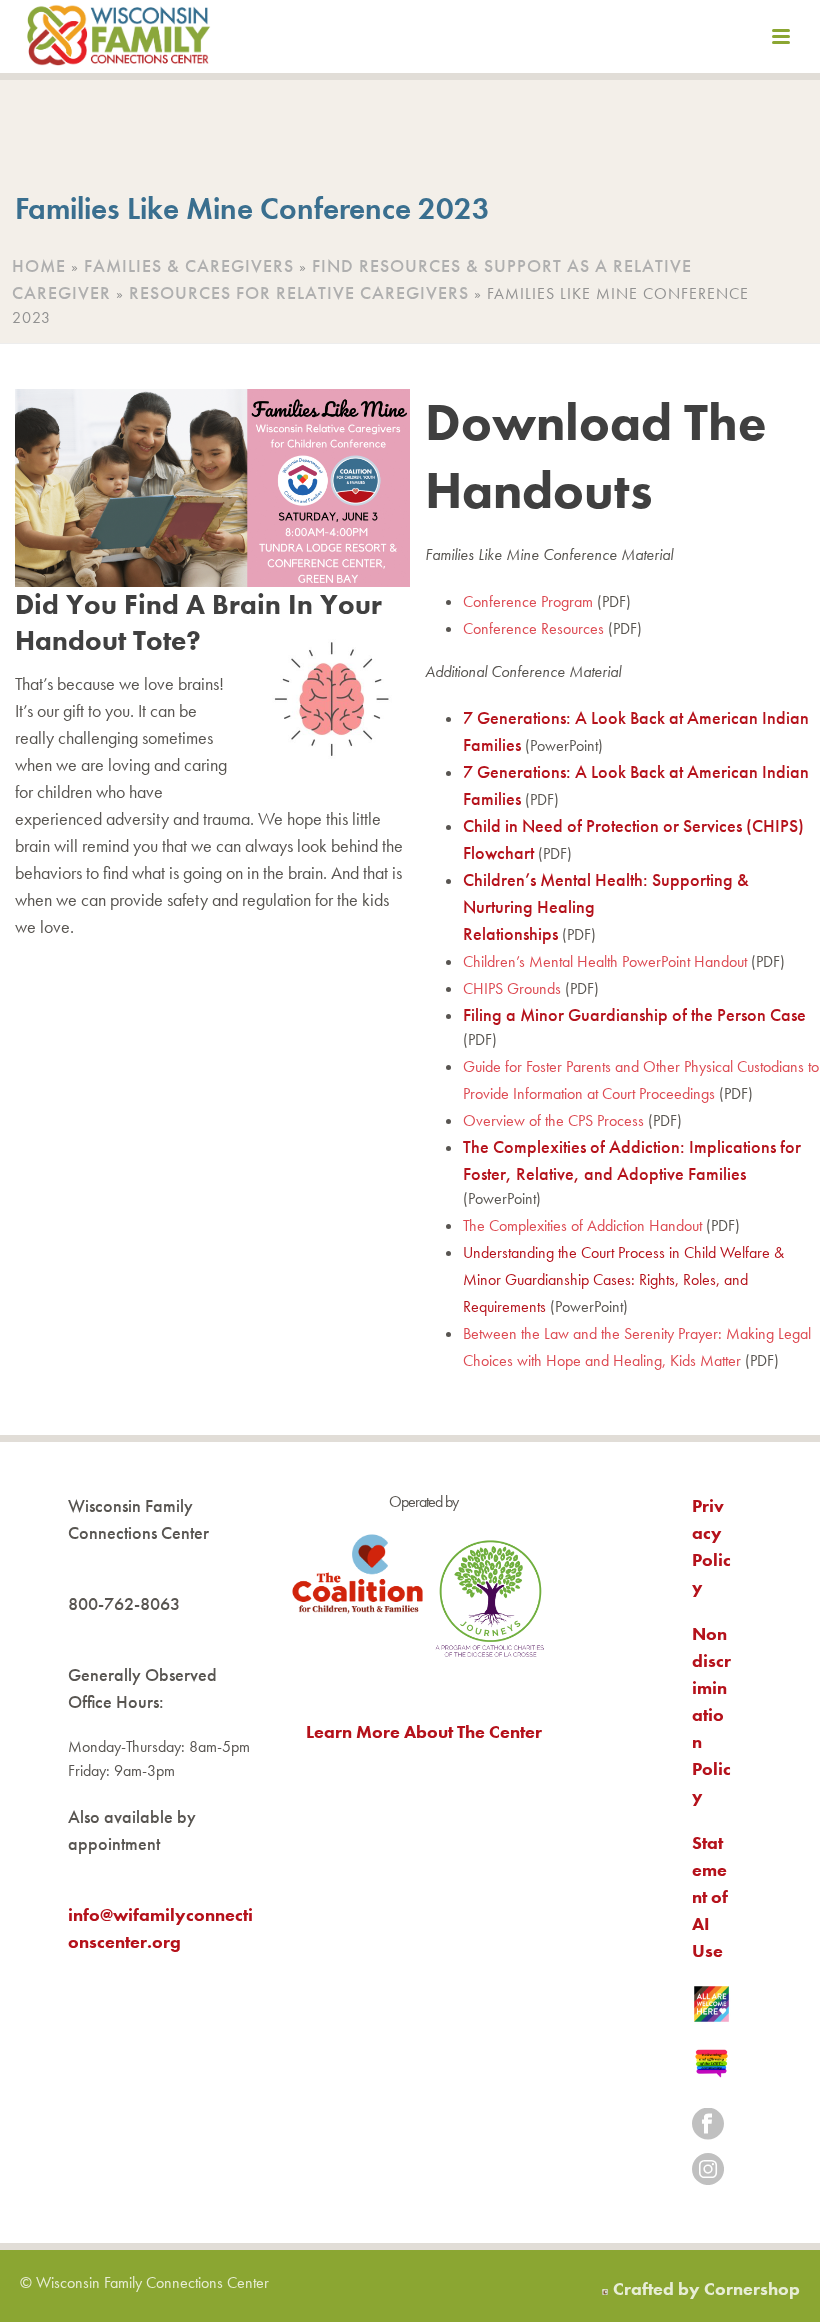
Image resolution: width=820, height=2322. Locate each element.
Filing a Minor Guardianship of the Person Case (634, 1014)
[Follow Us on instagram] (708, 2170)
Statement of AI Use (710, 1896)
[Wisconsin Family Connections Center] (118, 40)
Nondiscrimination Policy (711, 1714)
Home (39, 265)
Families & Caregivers (189, 265)
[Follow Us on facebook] (708, 2125)
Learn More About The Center (424, 1731)
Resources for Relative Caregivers (299, 292)
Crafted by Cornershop (706, 2288)
